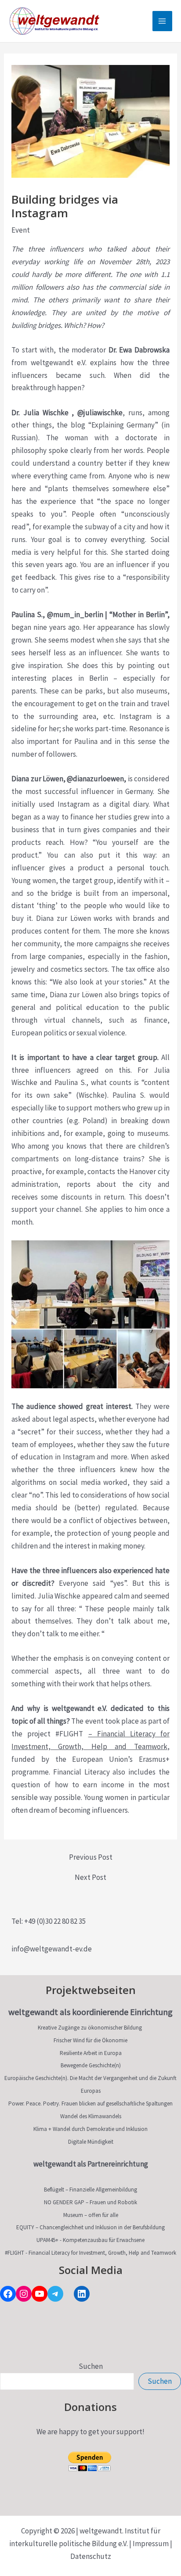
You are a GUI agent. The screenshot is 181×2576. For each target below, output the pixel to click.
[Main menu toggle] (163, 21)
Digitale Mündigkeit (91, 2142)
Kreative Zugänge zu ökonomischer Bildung (90, 2028)
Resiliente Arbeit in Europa (91, 2053)
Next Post (90, 1877)
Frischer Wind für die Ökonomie (90, 2040)
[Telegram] (55, 2294)
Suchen (91, 2366)
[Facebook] (8, 2294)
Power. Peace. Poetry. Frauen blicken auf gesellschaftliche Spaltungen (90, 2104)
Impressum (151, 2544)
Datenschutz (91, 2556)
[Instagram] (24, 2294)
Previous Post (91, 1857)
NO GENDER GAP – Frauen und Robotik (90, 2202)
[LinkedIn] (82, 2294)
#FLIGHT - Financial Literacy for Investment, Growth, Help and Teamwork (90, 2253)
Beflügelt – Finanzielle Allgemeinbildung (90, 2190)
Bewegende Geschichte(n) (91, 2065)
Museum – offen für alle (91, 2215)
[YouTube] (40, 2294)
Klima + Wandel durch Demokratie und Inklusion (90, 2129)
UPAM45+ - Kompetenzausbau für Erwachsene (90, 2240)
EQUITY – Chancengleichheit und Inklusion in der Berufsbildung (90, 2227)
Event (21, 230)
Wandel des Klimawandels (91, 2116)
